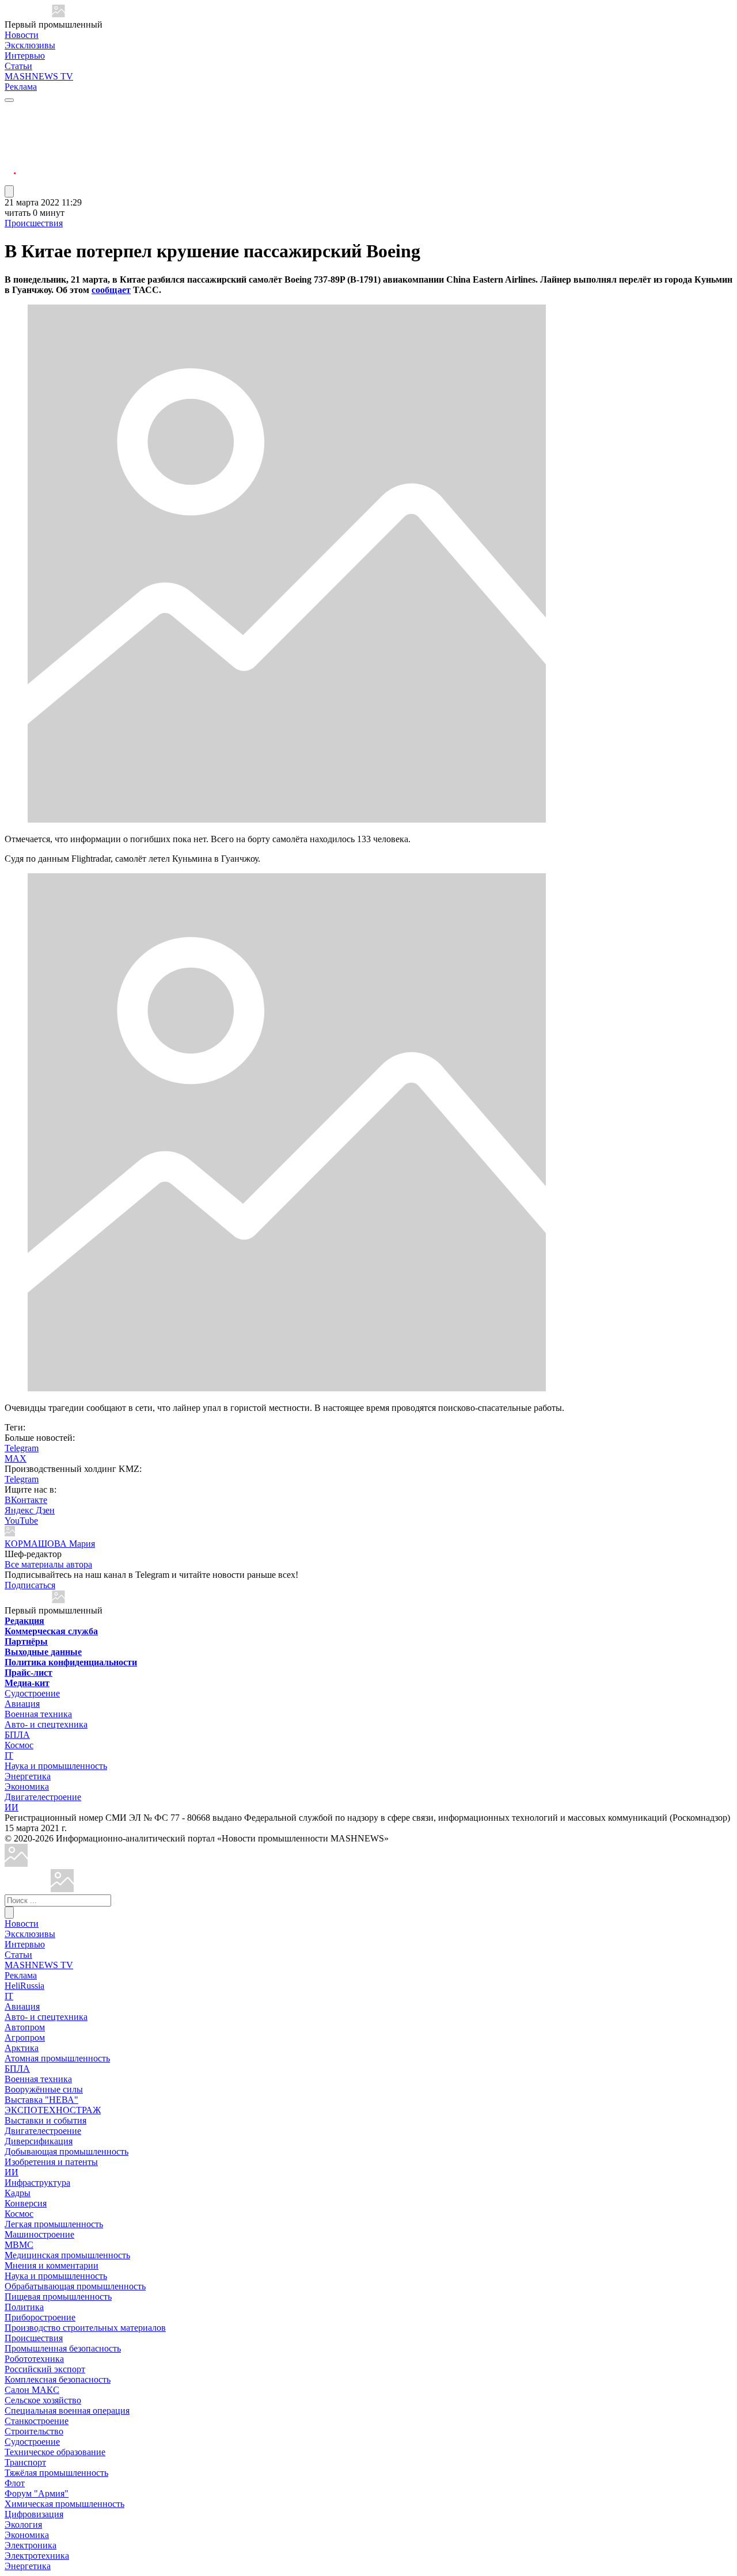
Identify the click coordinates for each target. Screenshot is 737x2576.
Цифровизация (34, 2514)
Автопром (25, 2027)
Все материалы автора (48, 1564)
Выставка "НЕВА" (41, 2100)
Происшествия (34, 223)
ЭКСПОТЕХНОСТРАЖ (53, 2110)
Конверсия (26, 2203)
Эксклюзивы (30, 45)
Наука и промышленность (56, 1766)
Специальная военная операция (67, 2411)
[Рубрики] (9, 100)
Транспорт (25, 2462)
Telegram (22, 1448)
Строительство (34, 2431)
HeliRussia (24, 1986)
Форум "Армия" (37, 2493)
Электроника (31, 2545)
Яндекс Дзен (30, 1510)
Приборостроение (40, 2317)
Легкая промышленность (54, 2224)
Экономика (27, 1787)
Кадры (18, 2193)
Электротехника (37, 2556)
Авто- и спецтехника (46, 1724)
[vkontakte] (10, 152)
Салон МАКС (32, 2390)
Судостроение (32, 1693)
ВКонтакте (26, 1500)
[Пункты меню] (9, 191)
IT (9, 1755)
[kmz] (62, 1889)
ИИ (12, 1807)
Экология (23, 2524)
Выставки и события (45, 2120)
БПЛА (17, 1735)
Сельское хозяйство (43, 2400)
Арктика (22, 2048)
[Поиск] (9, 1913)
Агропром (25, 2037)
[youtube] (10, 138)
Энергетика (28, 1776)
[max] (10, 125)
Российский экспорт (45, 2369)
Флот (15, 2483)
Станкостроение (37, 2421)
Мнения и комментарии (52, 2265)
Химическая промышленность (64, 2504)
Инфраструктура (37, 2183)
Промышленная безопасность (63, 2348)
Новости (22, 35)
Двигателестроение (43, 1797)
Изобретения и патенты (51, 2162)
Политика (24, 2307)
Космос (19, 1745)
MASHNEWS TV (39, 76)
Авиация (22, 1704)
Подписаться (30, 1585)
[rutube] (10, 180)
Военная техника (38, 1714)
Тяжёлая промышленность (56, 2473)
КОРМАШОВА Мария (50, 1544)
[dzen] (10, 166)
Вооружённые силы (44, 2089)
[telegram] (10, 111)
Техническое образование (55, 2452)
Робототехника (34, 2359)
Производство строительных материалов (85, 2328)
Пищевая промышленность (58, 2297)
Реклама (21, 87)
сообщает (111, 290)
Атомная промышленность (57, 2058)
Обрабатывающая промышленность (75, 2286)
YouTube (21, 1521)
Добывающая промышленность (67, 2151)
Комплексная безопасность (58, 2379)
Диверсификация (39, 2141)
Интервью (25, 56)
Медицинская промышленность (67, 2255)
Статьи (18, 66)
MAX (16, 1458)
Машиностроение (39, 2234)
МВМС (19, 2245)
